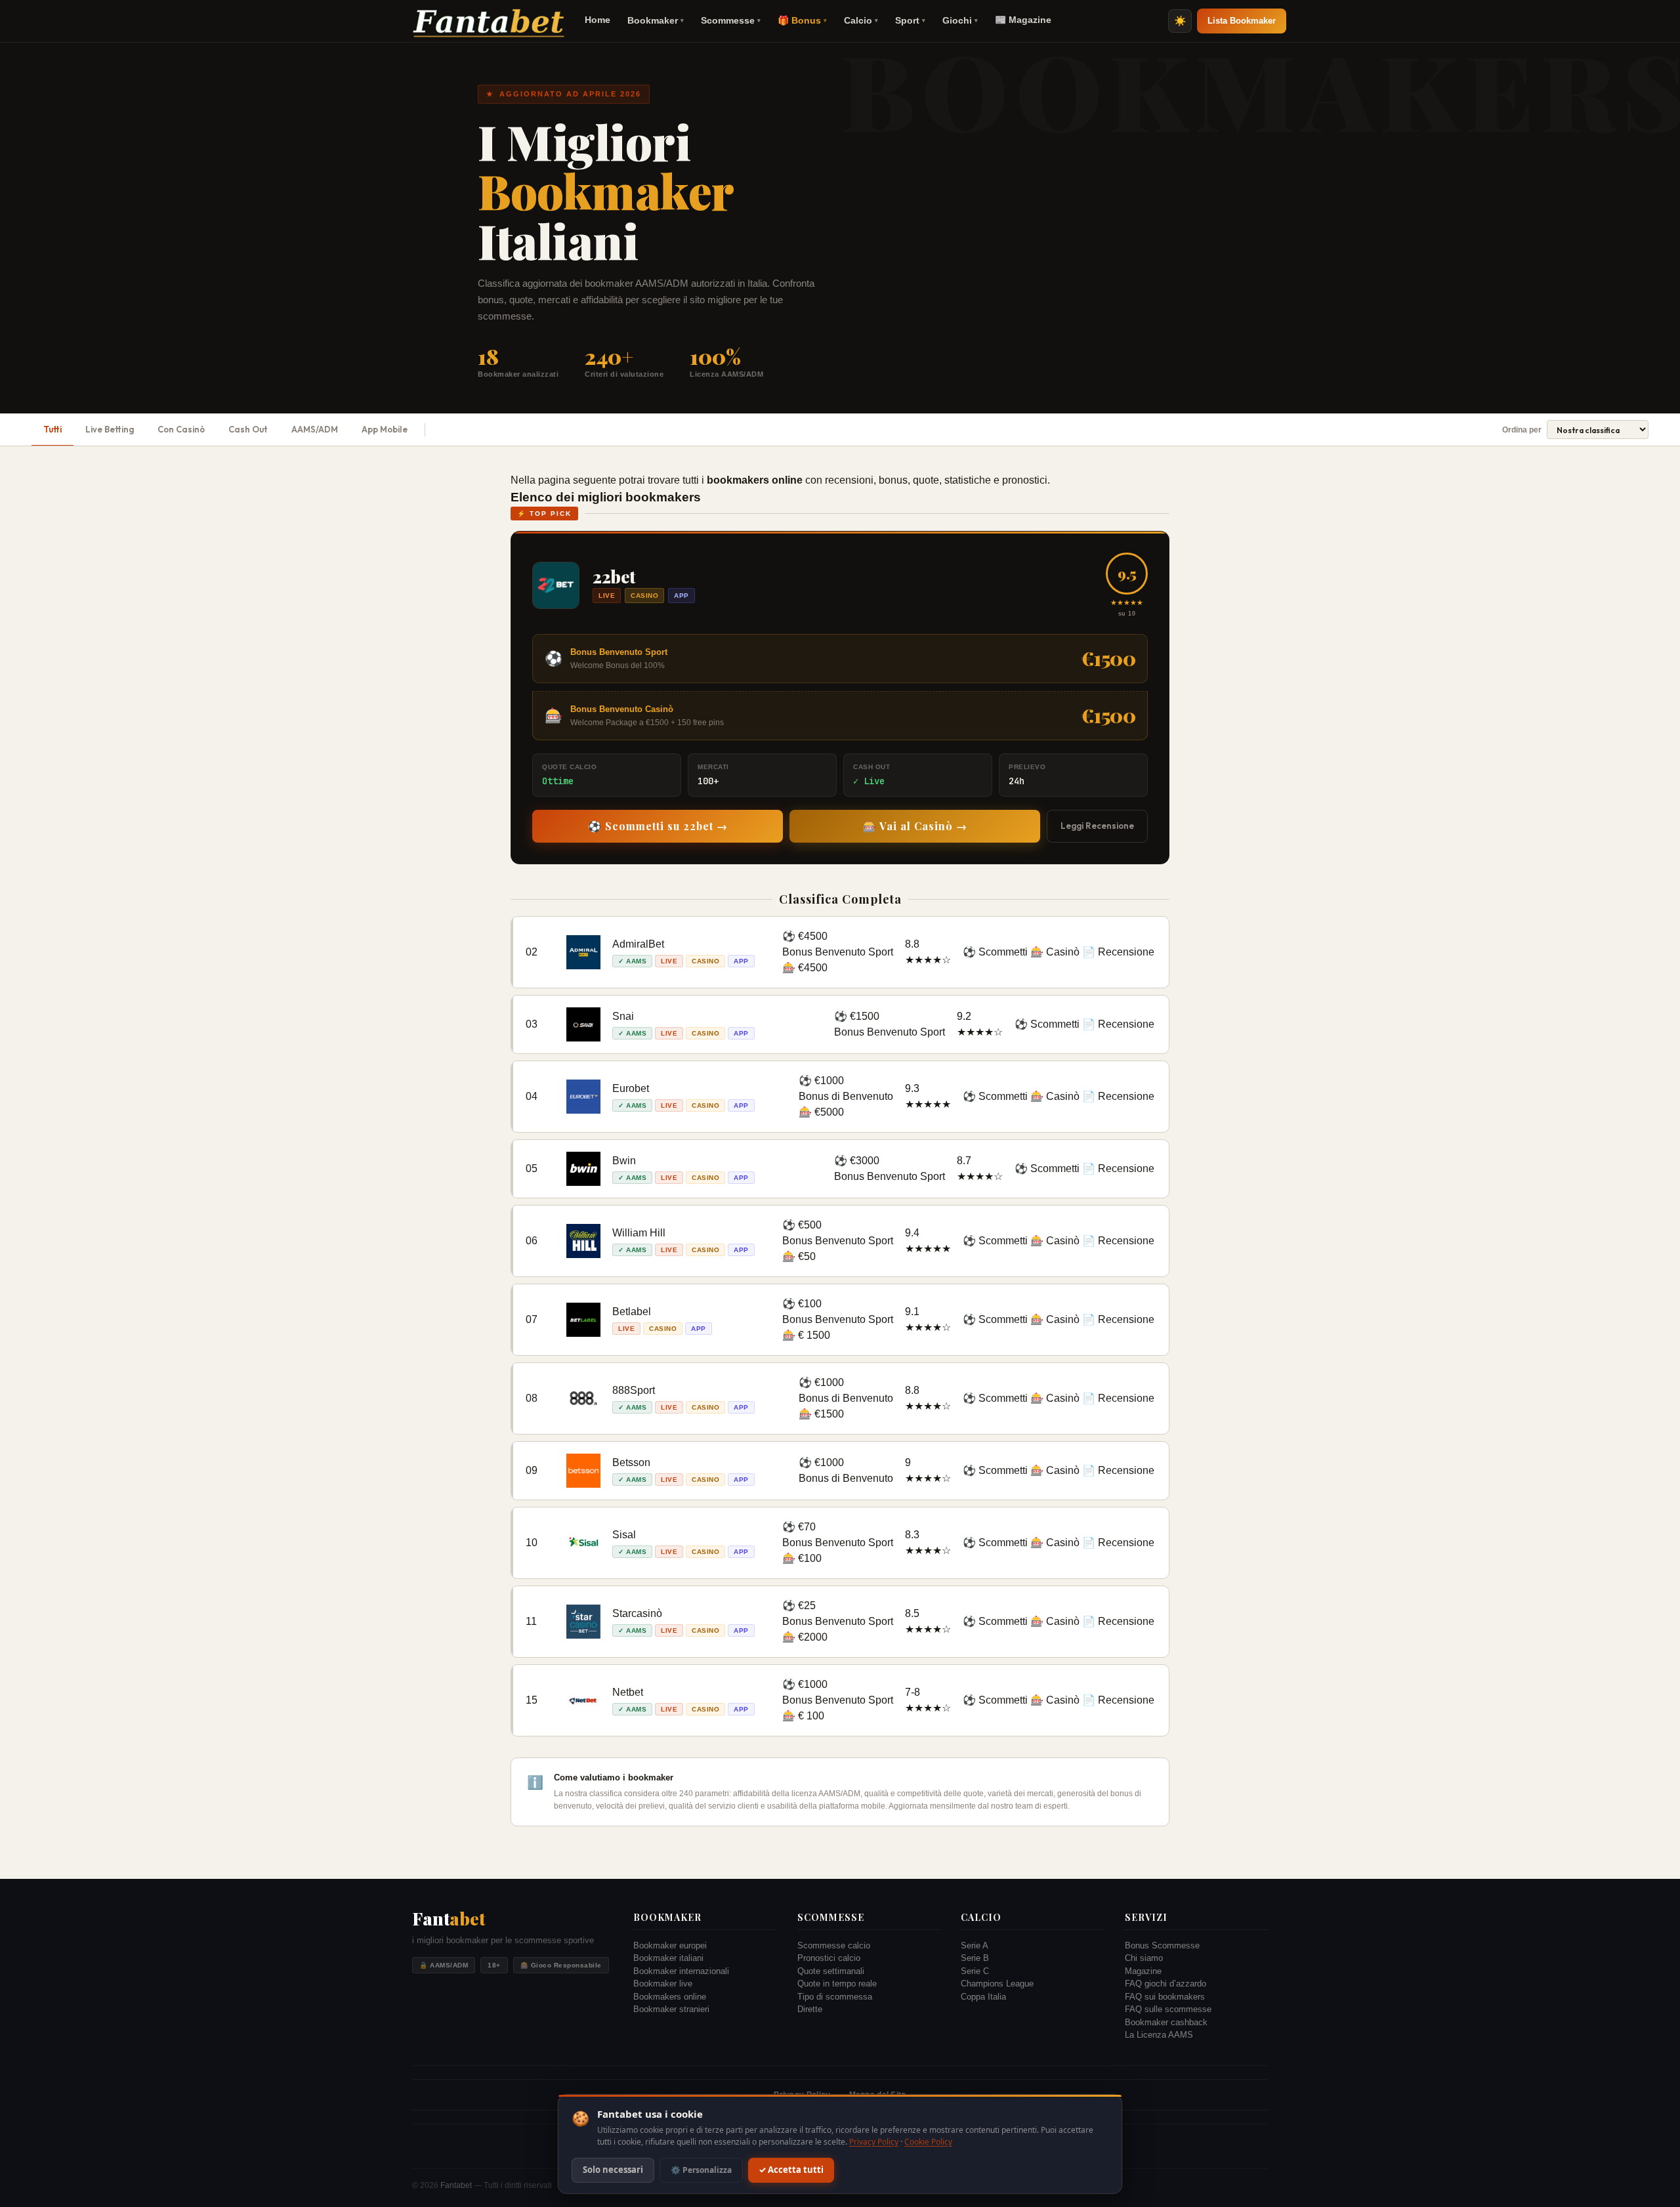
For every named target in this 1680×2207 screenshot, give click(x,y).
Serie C (975, 1971)
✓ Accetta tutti (791, 2170)
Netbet (628, 1692)
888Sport (634, 1390)
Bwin (624, 1161)
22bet (614, 577)
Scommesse (731, 20)
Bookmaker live (663, 1984)
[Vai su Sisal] (583, 1543)
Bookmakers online (670, 1997)
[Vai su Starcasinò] (583, 1622)
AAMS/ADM (315, 429)
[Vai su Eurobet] (583, 1097)
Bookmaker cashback (1166, 2022)
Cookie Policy (928, 2142)
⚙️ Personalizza (701, 2170)
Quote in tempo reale (837, 1984)
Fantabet (456, 2185)
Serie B (975, 1958)
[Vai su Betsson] (583, 1471)
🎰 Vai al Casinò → (915, 826)
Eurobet (631, 1088)
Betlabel (632, 1312)
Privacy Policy (874, 2142)
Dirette (810, 2009)
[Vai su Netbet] (583, 1700)
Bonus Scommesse (1162, 1945)
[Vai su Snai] (583, 1024)
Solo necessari (613, 2170)
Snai (623, 1016)
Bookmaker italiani (668, 1958)
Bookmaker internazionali (681, 1971)
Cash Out (248, 429)
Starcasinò (637, 1613)
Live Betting (110, 429)
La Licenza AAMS (1159, 2035)
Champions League (997, 1984)
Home (598, 20)
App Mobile (385, 429)
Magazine (1143, 1971)
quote (926, 480)
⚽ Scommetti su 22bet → (658, 826)
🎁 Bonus (802, 20)
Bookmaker (656, 20)
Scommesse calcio (834, 1945)
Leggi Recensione (1097, 826)
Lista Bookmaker (1242, 21)
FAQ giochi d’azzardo (1165, 1984)
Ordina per (1522, 430)
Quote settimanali (831, 1971)
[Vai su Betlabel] (583, 1320)
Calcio (861, 20)
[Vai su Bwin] (583, 1169)
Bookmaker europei (670, 1945)
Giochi (960, 20)
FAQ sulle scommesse (1168, 2009)
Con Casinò (181, 429)
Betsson (631, 1462)
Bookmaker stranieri (671, 2009)
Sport (910, 20)
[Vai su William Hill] (583, 1241)
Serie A (975, 1945)
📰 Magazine (1023, 20)
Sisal (624, 1535)
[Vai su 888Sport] (583, 1398)
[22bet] (556, 585)
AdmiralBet (638, 944)
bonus (893, 480)
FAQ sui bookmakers (1165, 1997)
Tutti (52, 429)
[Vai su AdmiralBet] (583, 952)
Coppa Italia (983, 1997)
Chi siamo (1144, 1958)
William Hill (639, 1233)
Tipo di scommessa (835, 1997)
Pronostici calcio (829, 1958)
